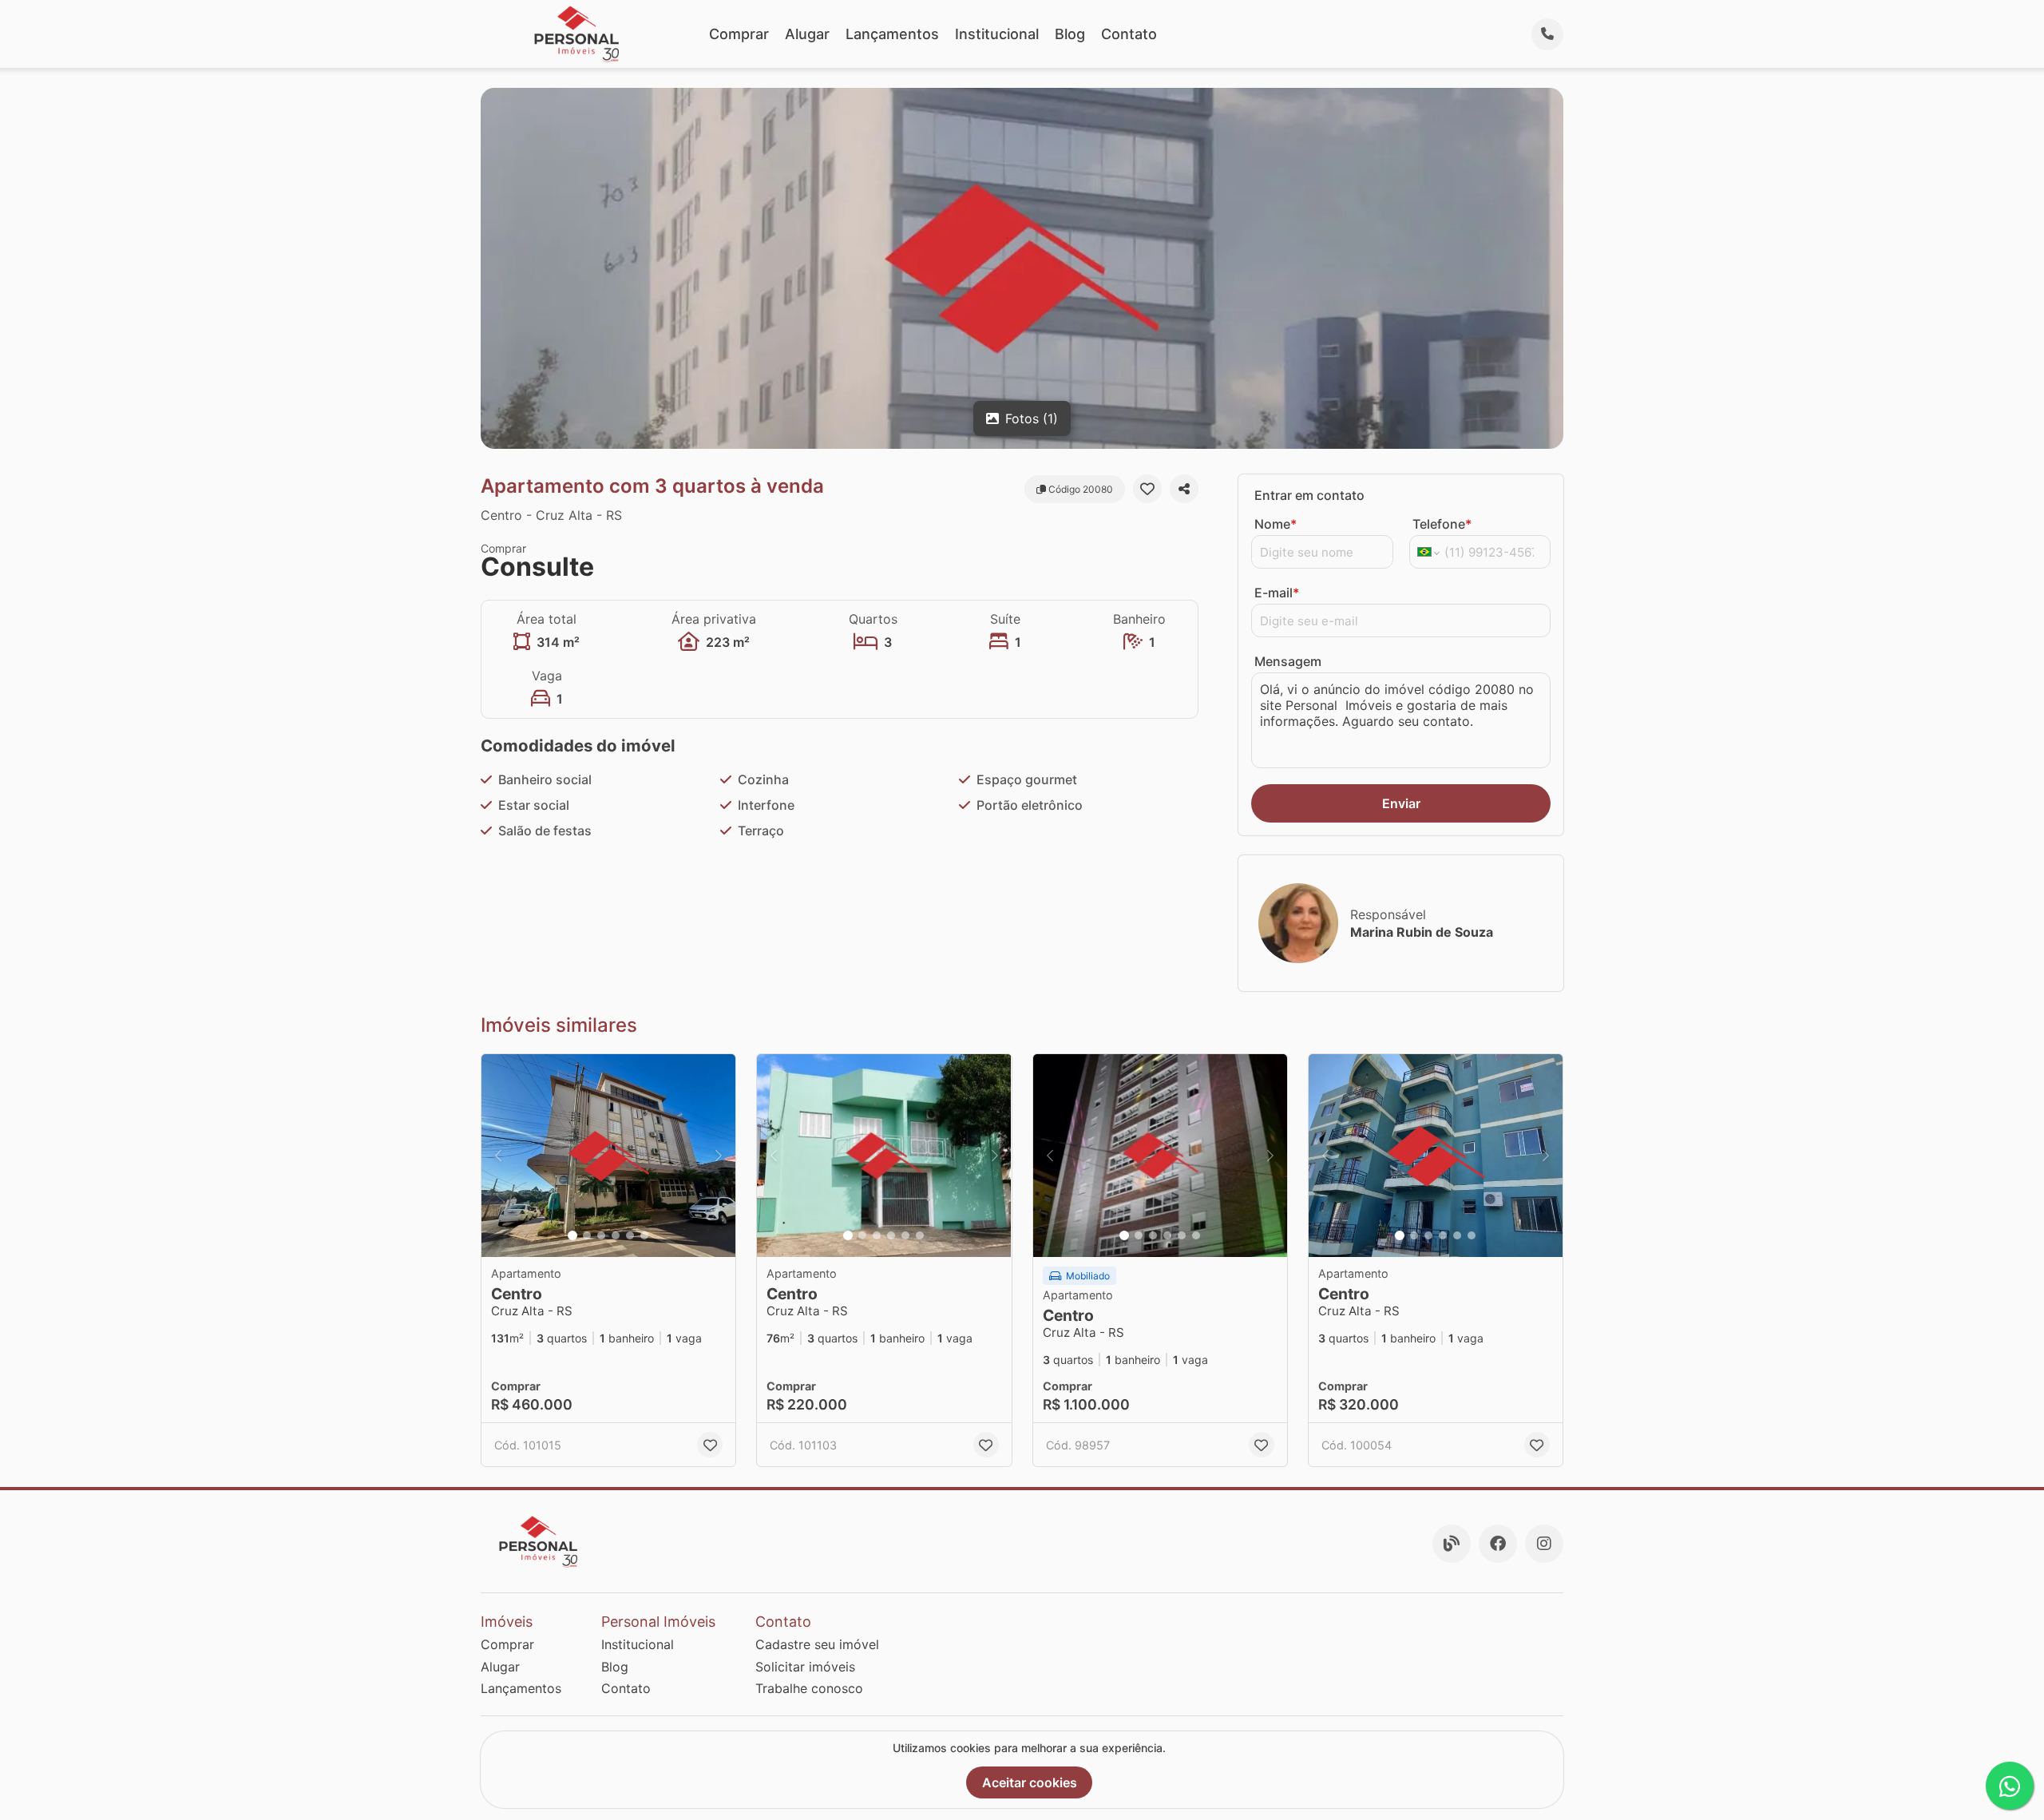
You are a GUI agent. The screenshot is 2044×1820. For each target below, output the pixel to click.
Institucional (997, 34)
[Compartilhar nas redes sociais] (1184, 489)
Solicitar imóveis (805, 1667)
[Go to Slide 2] (587, 1235)
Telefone (1442, 524)
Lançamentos (892, 34)
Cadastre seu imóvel (817, 1644)
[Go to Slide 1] (572, 1235)
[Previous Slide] (498, 1156)
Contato (1129, 34)
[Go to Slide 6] (644, 1235)
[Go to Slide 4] (616, 1235)
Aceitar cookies (1030, 1782)
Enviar (1401, 803)
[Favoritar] (1147, 489)
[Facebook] (1498, 1544)
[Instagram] (1544, 1544)
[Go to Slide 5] (630, 1235)
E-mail (1277, 593)
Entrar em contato (1309, 495)
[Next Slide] (719, 1156)
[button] (608, 1156)
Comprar (739, 34)
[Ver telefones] (1547, 34)
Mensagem (1288, 661)
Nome (1276, 524)
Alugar (807, 34)
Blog (1070, 34)
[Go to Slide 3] (601, 1235)
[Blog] (1452, 1544)
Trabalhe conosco (809, 1688)
